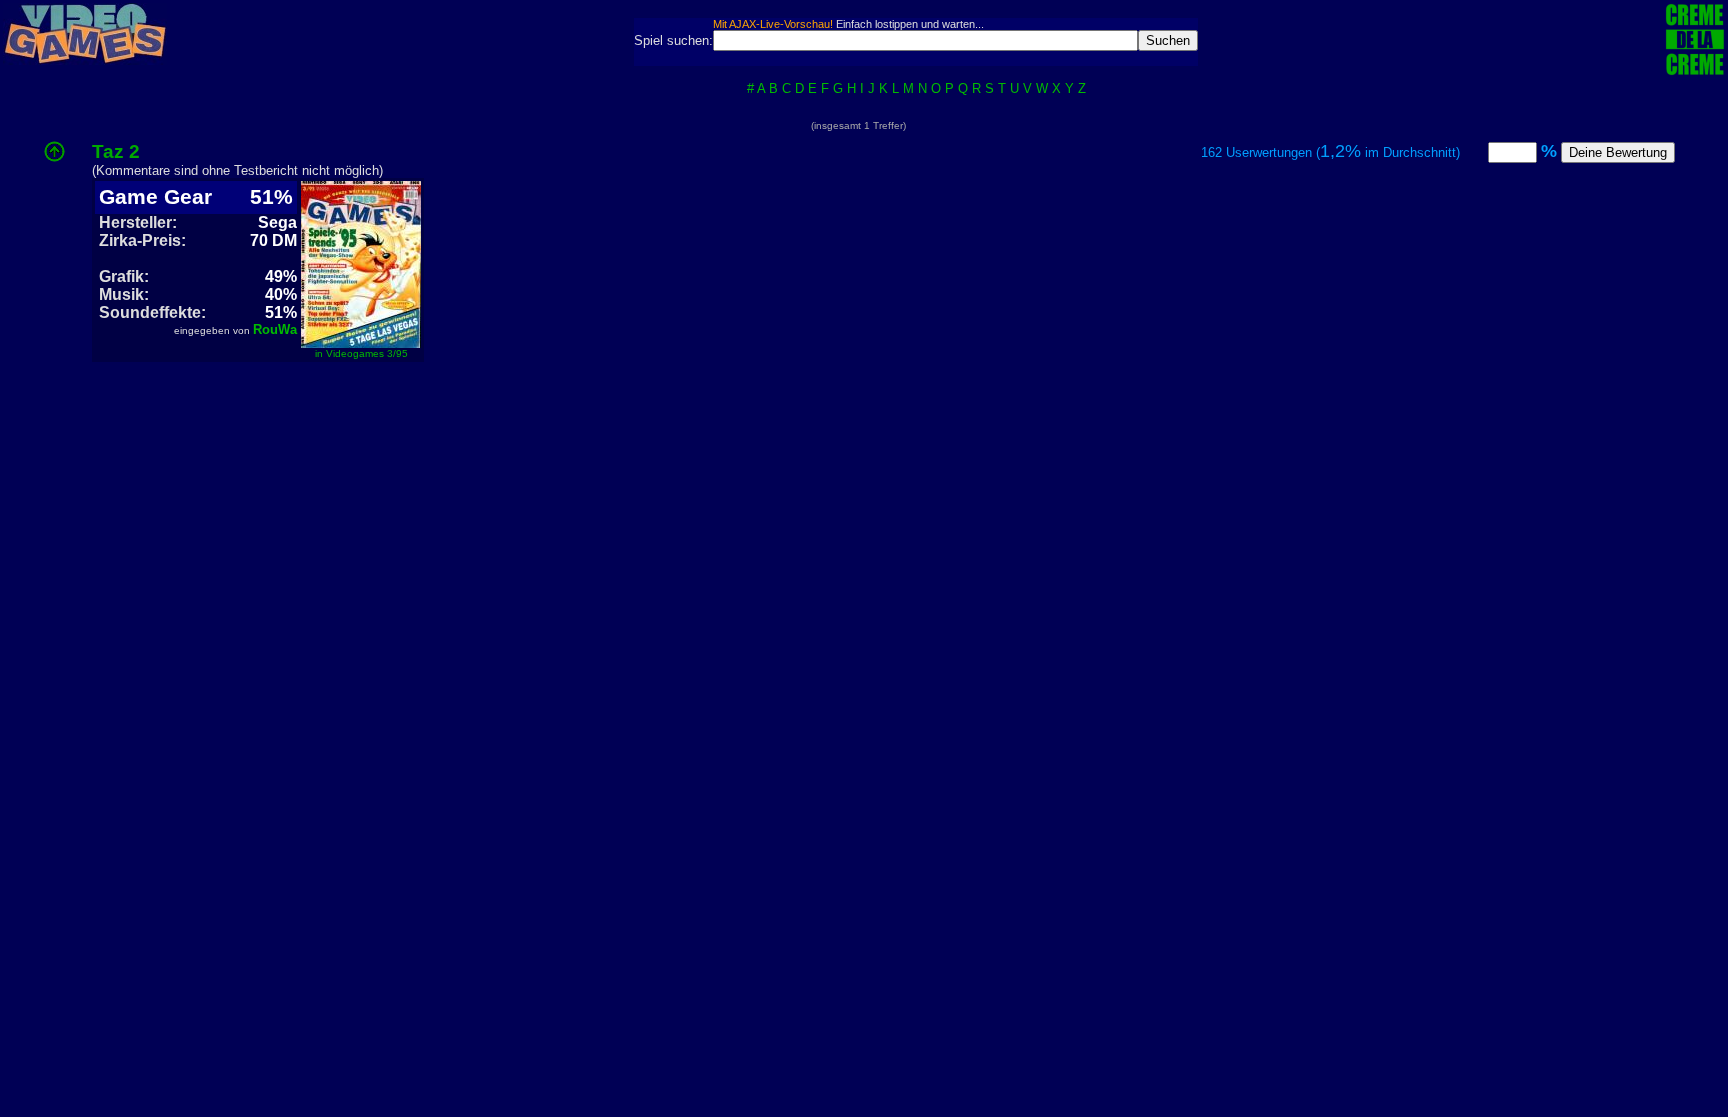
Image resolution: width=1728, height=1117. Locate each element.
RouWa (275, 329)
